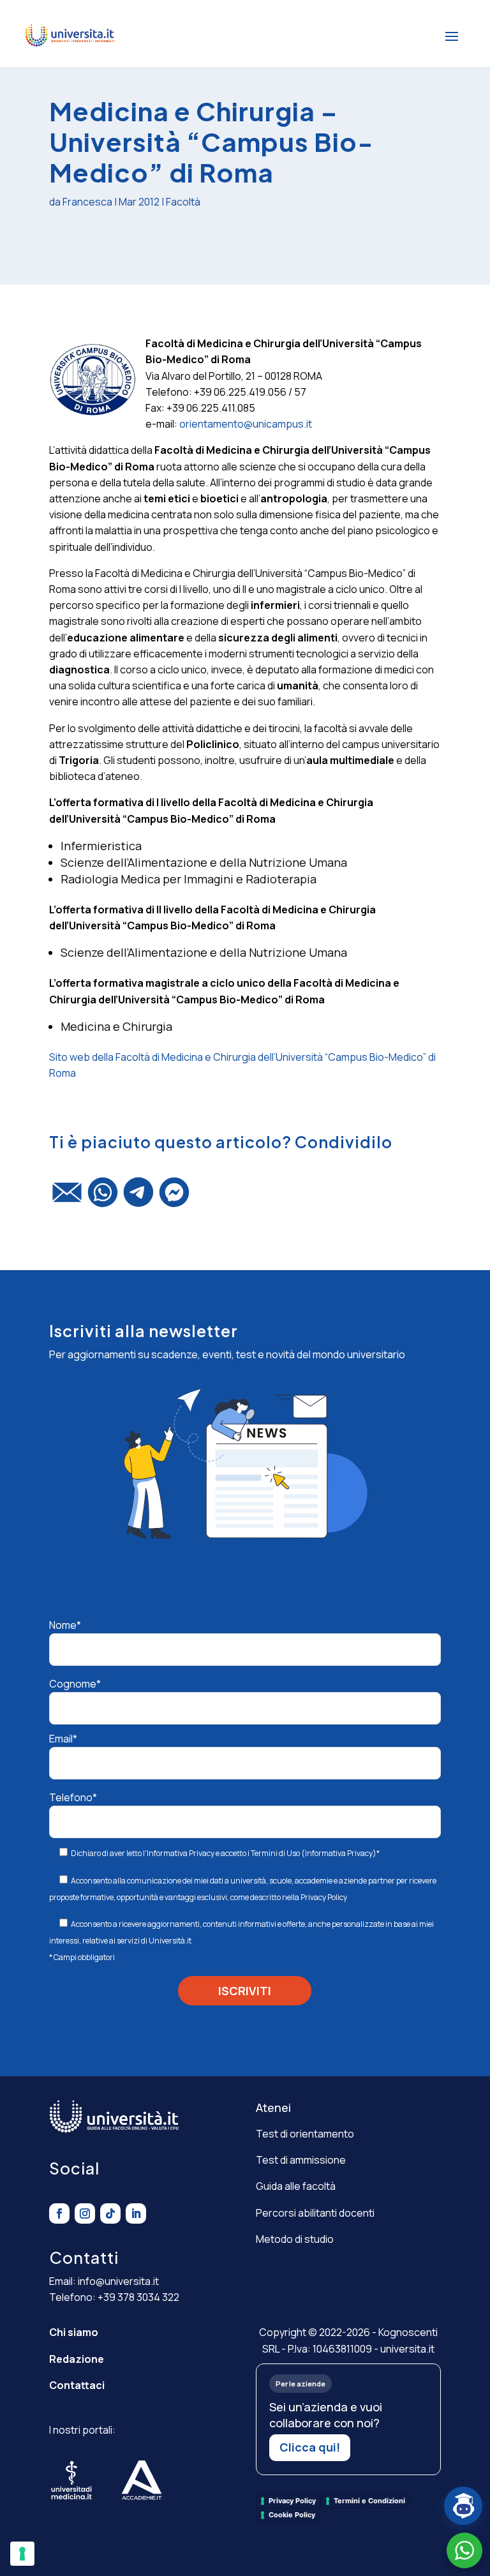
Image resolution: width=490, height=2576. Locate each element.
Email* (63, 1739)
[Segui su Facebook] (59, 2213)
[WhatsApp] (103, 1198)
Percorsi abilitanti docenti (315, 2213)
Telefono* (73, 1797)
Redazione (77, 2359)
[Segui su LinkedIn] (136, 2213)
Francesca (87, 202)
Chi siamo (74, 2332)
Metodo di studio (295, 2239)
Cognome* (75, 1684)
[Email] (67, 1198)
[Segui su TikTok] (110, 2213)
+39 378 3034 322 (138, 2297)
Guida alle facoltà (296, 2186)
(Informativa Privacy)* (340, 1853)
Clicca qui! (310, 2447)
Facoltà (183, 202)
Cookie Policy (292, 2515)
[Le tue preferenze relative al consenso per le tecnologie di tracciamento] (22, 2554)
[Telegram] (138, 1198)
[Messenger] (174, 1198)
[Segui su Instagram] (85, 2213)
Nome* (65, 1625)
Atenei (273, 2108)
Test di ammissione (301, 2160)
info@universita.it (118, 2281)
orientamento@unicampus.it (246, 424)
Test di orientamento (305, 2134)
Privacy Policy (324, 1897)
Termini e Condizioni (369, 2501)
